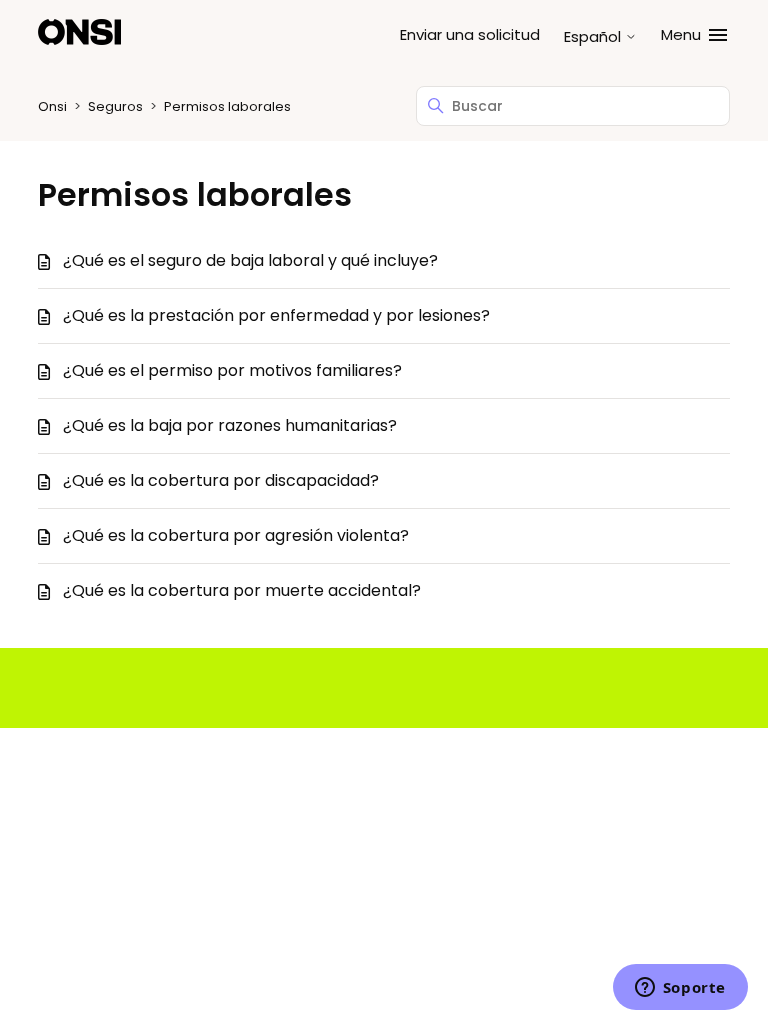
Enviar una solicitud (470, 34)
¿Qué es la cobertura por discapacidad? (221, 480)
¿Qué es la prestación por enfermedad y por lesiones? (276, 315)
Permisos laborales (227, 106)
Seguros (115, 106)
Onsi (52, 106)
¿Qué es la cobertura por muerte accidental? (242, 590)
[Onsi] (79, 35)
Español (594, 36)
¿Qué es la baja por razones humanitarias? (230, 425)
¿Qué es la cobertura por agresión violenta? (236, 535)
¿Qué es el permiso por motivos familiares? (232, 370)
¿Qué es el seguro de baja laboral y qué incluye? (250, 260)
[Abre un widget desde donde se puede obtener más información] (680, 989)
